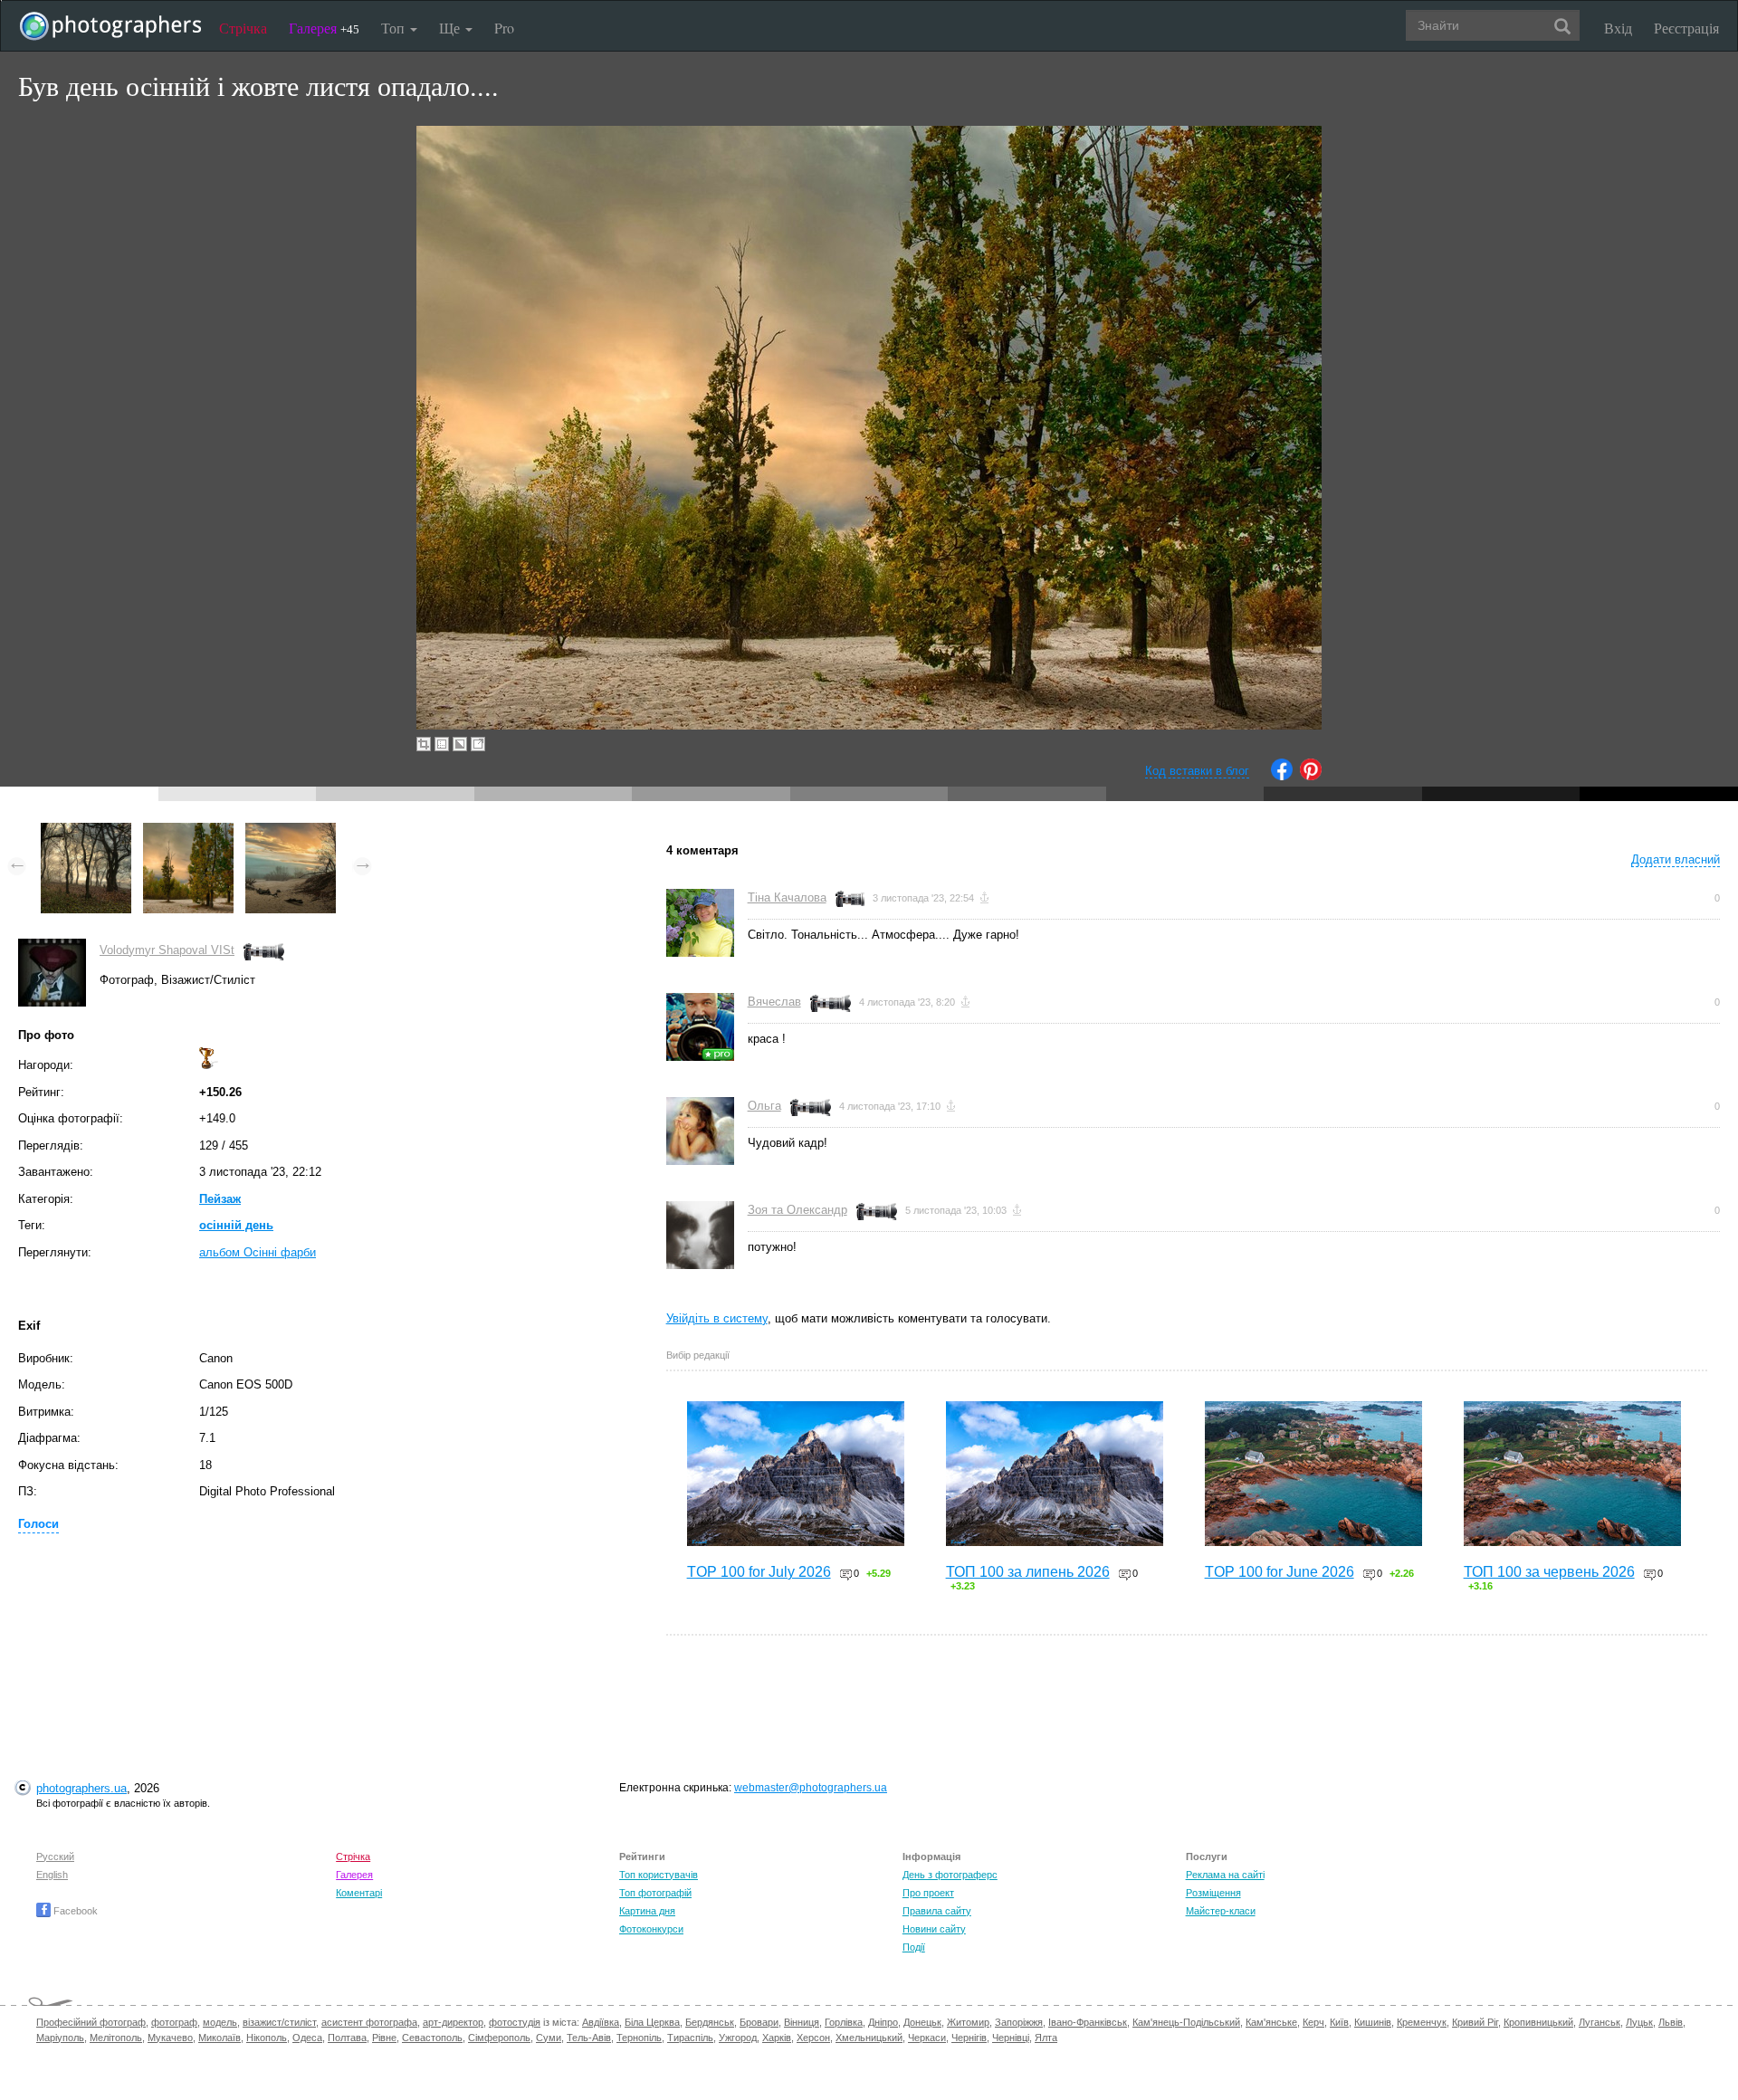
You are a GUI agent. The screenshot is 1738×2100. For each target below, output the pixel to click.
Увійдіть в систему (717, 1318)
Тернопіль (639, 2038)
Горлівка (844, 2022)
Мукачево (170, 2038)
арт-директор (453, 2022)
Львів (1671, 2022)
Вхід (1618, 28)
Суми (549, 2038)
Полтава (347, 2038)
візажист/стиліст (279, 2022)
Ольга (764, 1106)
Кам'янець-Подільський (1186, 2022)
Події (914, 1947)
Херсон (813, 2038)
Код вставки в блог (1197, 771)
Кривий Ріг (1475, 2022)
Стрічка (243, 28)
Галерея (324, 28)
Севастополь (432, 2038)
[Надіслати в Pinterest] (1311, 776)
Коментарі (359, 1893)
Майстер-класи (1221, 1911)
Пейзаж (220, 1199)
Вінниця (802, 2022)
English (52, 1875)
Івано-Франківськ (1088, 2022)
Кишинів (1373, 2022)
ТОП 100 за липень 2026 (1028, 1572)
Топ (395, 28)
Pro (504, 28)
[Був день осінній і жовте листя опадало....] (188, 831)
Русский (55, 1857)
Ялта (1046, 2038)
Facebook (74, 1911)
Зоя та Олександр (797, 1210)
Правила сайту (937, 1911)
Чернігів (969, 2038)
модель (220, 2022)
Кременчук (1422, 2022)
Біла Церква (652, 2022)
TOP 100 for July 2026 (759, 1572)
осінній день (236, 1225)
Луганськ (1600, 2022)
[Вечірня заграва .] (291, 831)
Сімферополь (499, 2038)
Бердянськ (710, 2022)
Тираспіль (690, 2038)
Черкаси (927, 2038)
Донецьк (922, 2022)
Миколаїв (220, 2038)
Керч (1313, 2022)
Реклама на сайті (1225, 1875)
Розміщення (1213, 1893)
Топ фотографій (655, 1893)
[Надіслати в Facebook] (1282, 776)
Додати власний (1676, 859)
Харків (777, 2038)
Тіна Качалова (787, 897)
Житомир (968, 2022)
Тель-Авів (589, 2038)
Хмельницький (869, 2038)
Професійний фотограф (91, 2022)
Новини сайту (934, 1929)
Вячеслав (774, 1002)
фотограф (174, 2022)
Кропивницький (1538, 2022)
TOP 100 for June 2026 (1280, 1572)
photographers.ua (81, 1788)
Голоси (38, 1524)
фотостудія (515, 2022)
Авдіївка (601, 2022)
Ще (451, 28)
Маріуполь (60, 2038)
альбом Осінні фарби (258, 1252)
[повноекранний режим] (478, 744)
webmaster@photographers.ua (811, 1788)
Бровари (759, 2022)
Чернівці (1011, 2038)
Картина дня (647, 1911)
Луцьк (1639, 2022)
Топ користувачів (659, 1875)
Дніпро (883, 2022)
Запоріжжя (1019, 2022)
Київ (1339, 2022)
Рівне (384, 2038)
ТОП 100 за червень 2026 (1549, 1572)
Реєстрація (1686, 28)
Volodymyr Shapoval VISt (167, 950)
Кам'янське (1271, 2022)
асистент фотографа (369, 2022)
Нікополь (267, 2038)
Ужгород (738, 2038)
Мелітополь (116, 2038)
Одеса (307, 2038)
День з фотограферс (950, 1875)
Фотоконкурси (651, 1929)
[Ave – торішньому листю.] (86, 831)
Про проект (928, 1893)
